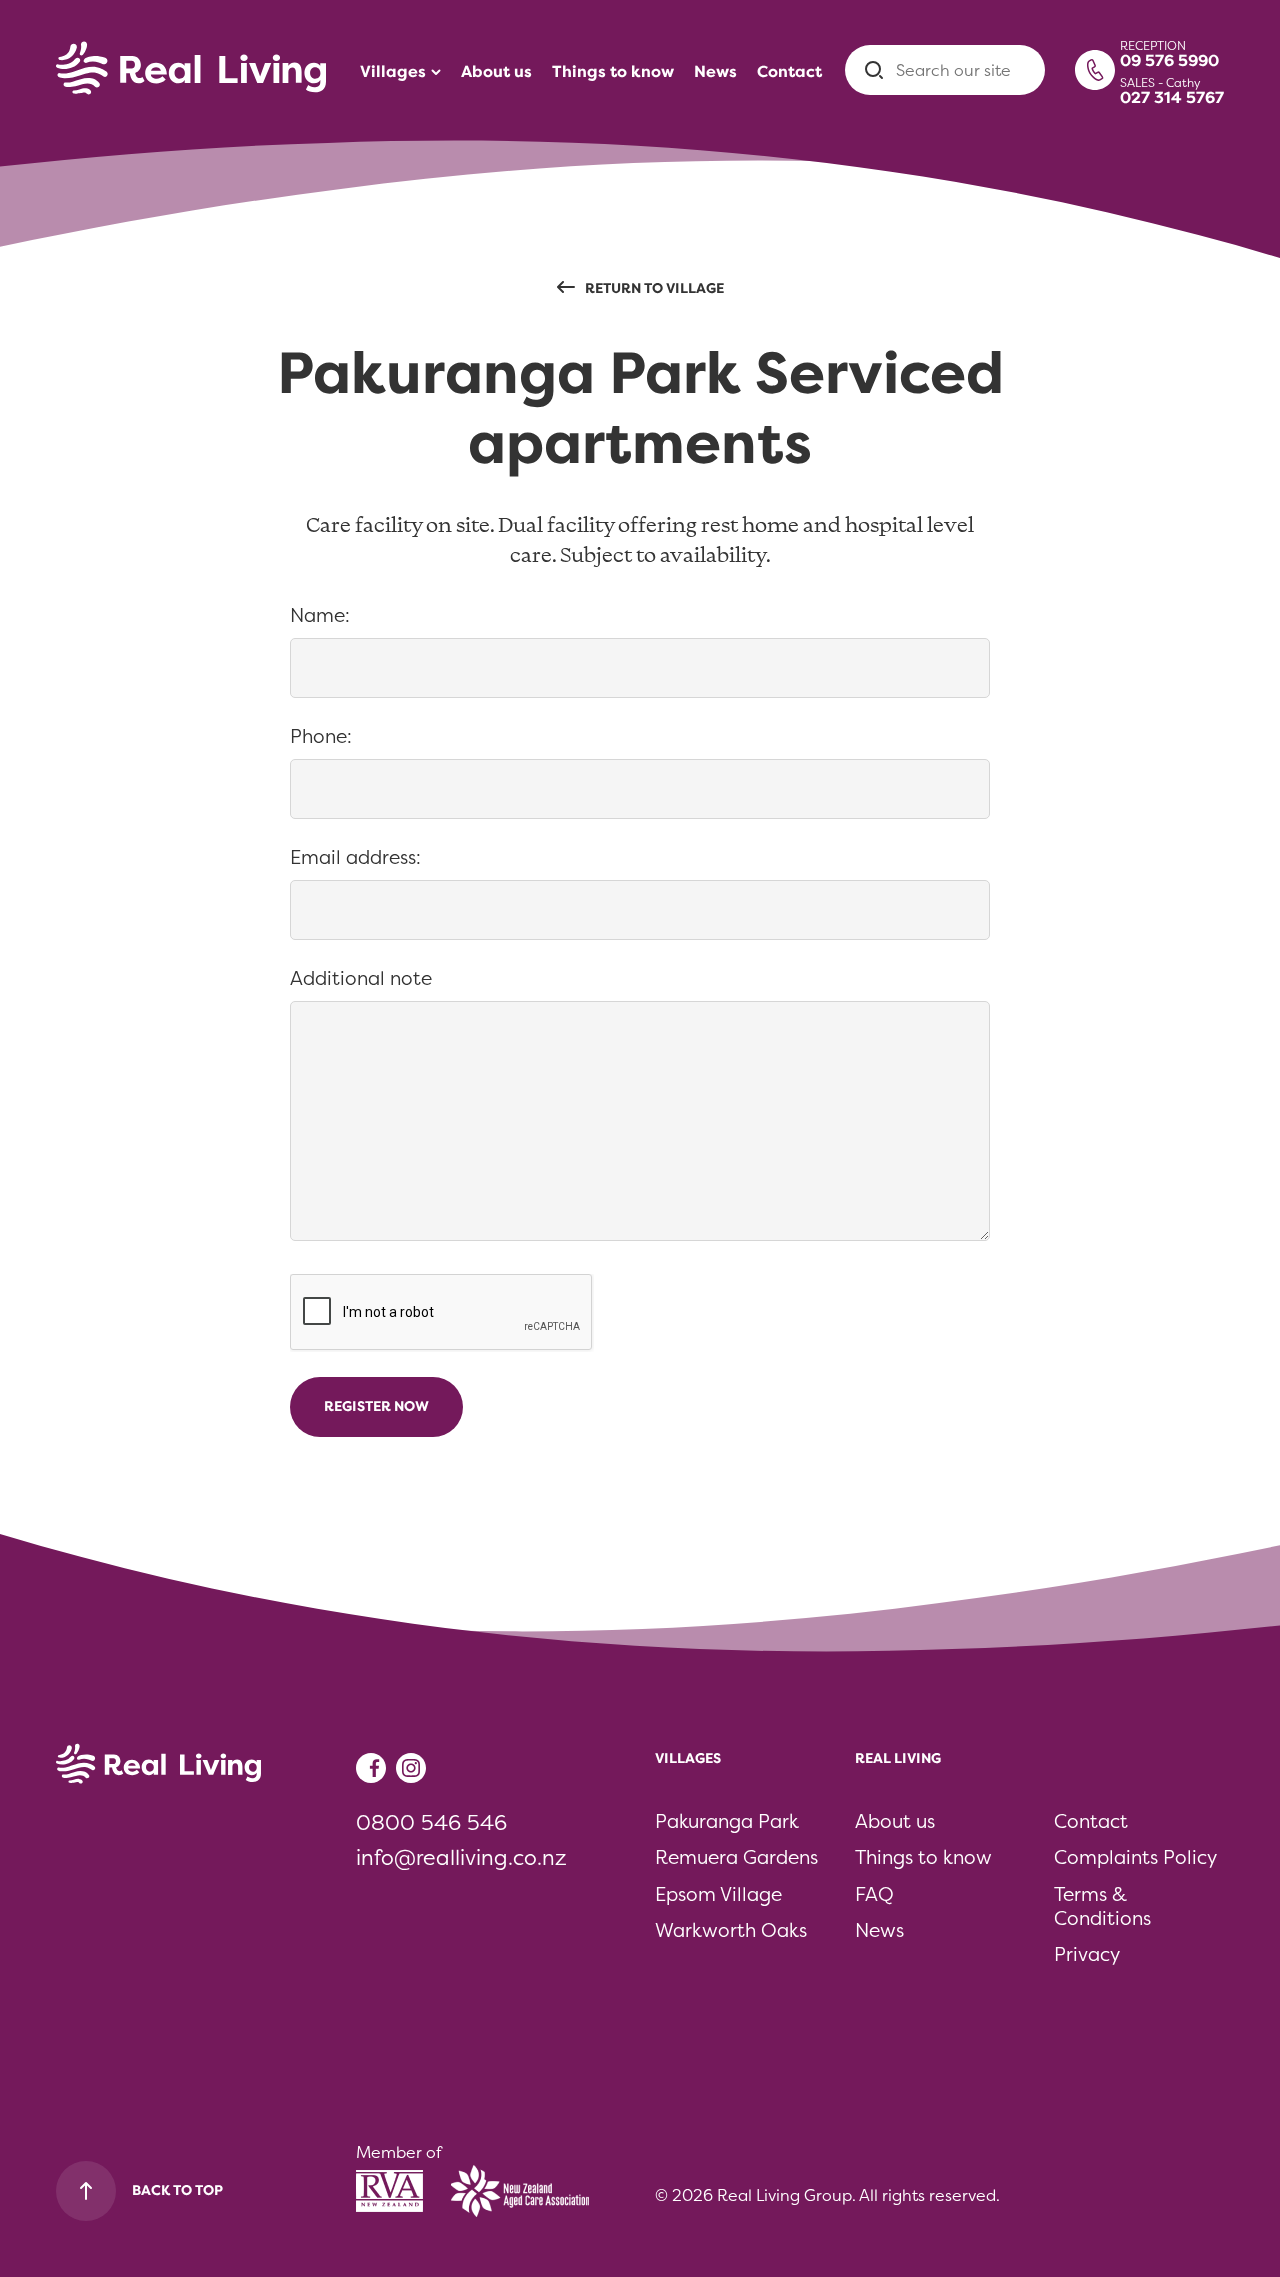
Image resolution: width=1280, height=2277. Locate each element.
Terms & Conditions (1102, 1907)
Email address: (359, 857)
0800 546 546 (431, 1823)
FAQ (874, 1895)
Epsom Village (718, 1895)
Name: (324, 615)
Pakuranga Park (727, 1822)
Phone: (325, 736)
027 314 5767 (1172, 98)
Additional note (361, 979)
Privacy (1087, 1955)
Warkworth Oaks (731, 1931)
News (879, 1931)
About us (895, 1822)
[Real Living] (191, 70)
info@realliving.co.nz (461, 1858)
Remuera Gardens (736, 1858)
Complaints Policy (1135, 1858)
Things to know (923, 1858)
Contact (1091, 1822)
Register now (376, 1406)
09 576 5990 (1169, 61)
